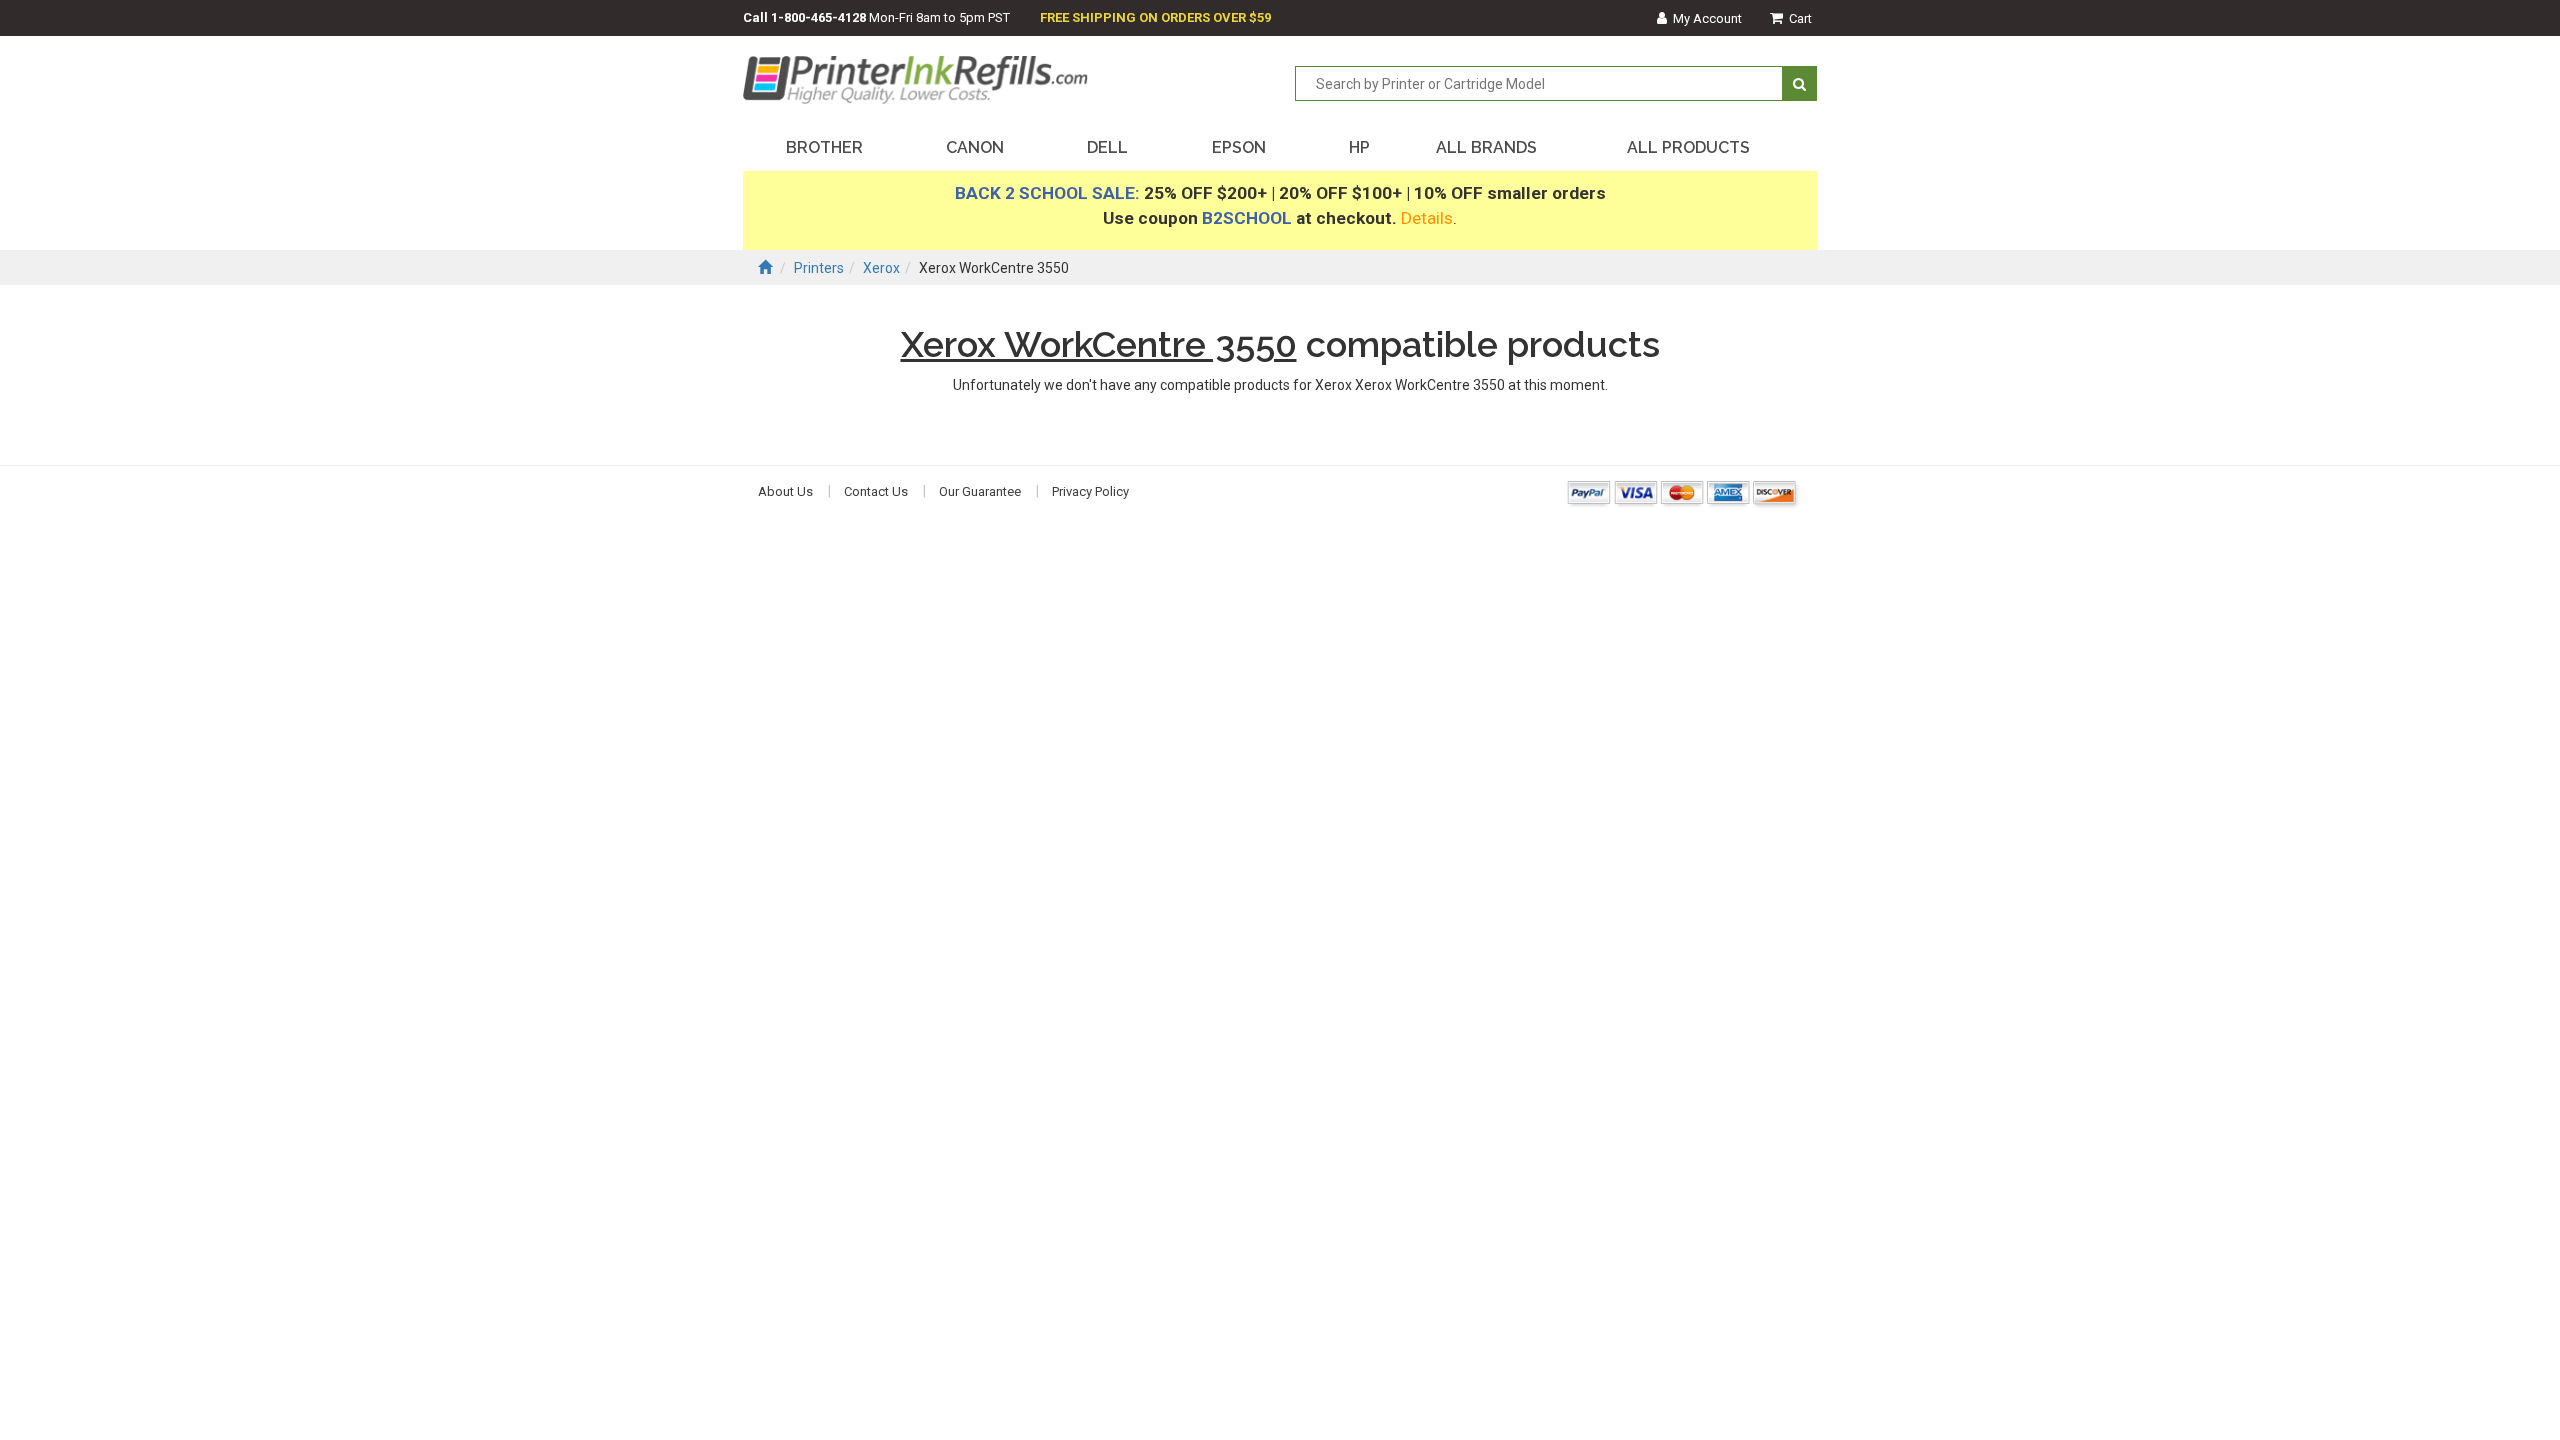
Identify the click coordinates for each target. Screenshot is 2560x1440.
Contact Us (876, 491)
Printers (819, 268)
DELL (1107, 147)
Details (1427, 218)
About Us (785, 491)
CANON (975, 147)
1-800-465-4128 (818, 17)
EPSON (1239, 147)
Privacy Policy (1090, 491)
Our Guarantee (980, 491)
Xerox (881, 268)
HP (1359, 147)
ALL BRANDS (1486, 147)
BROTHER (824, 147)
